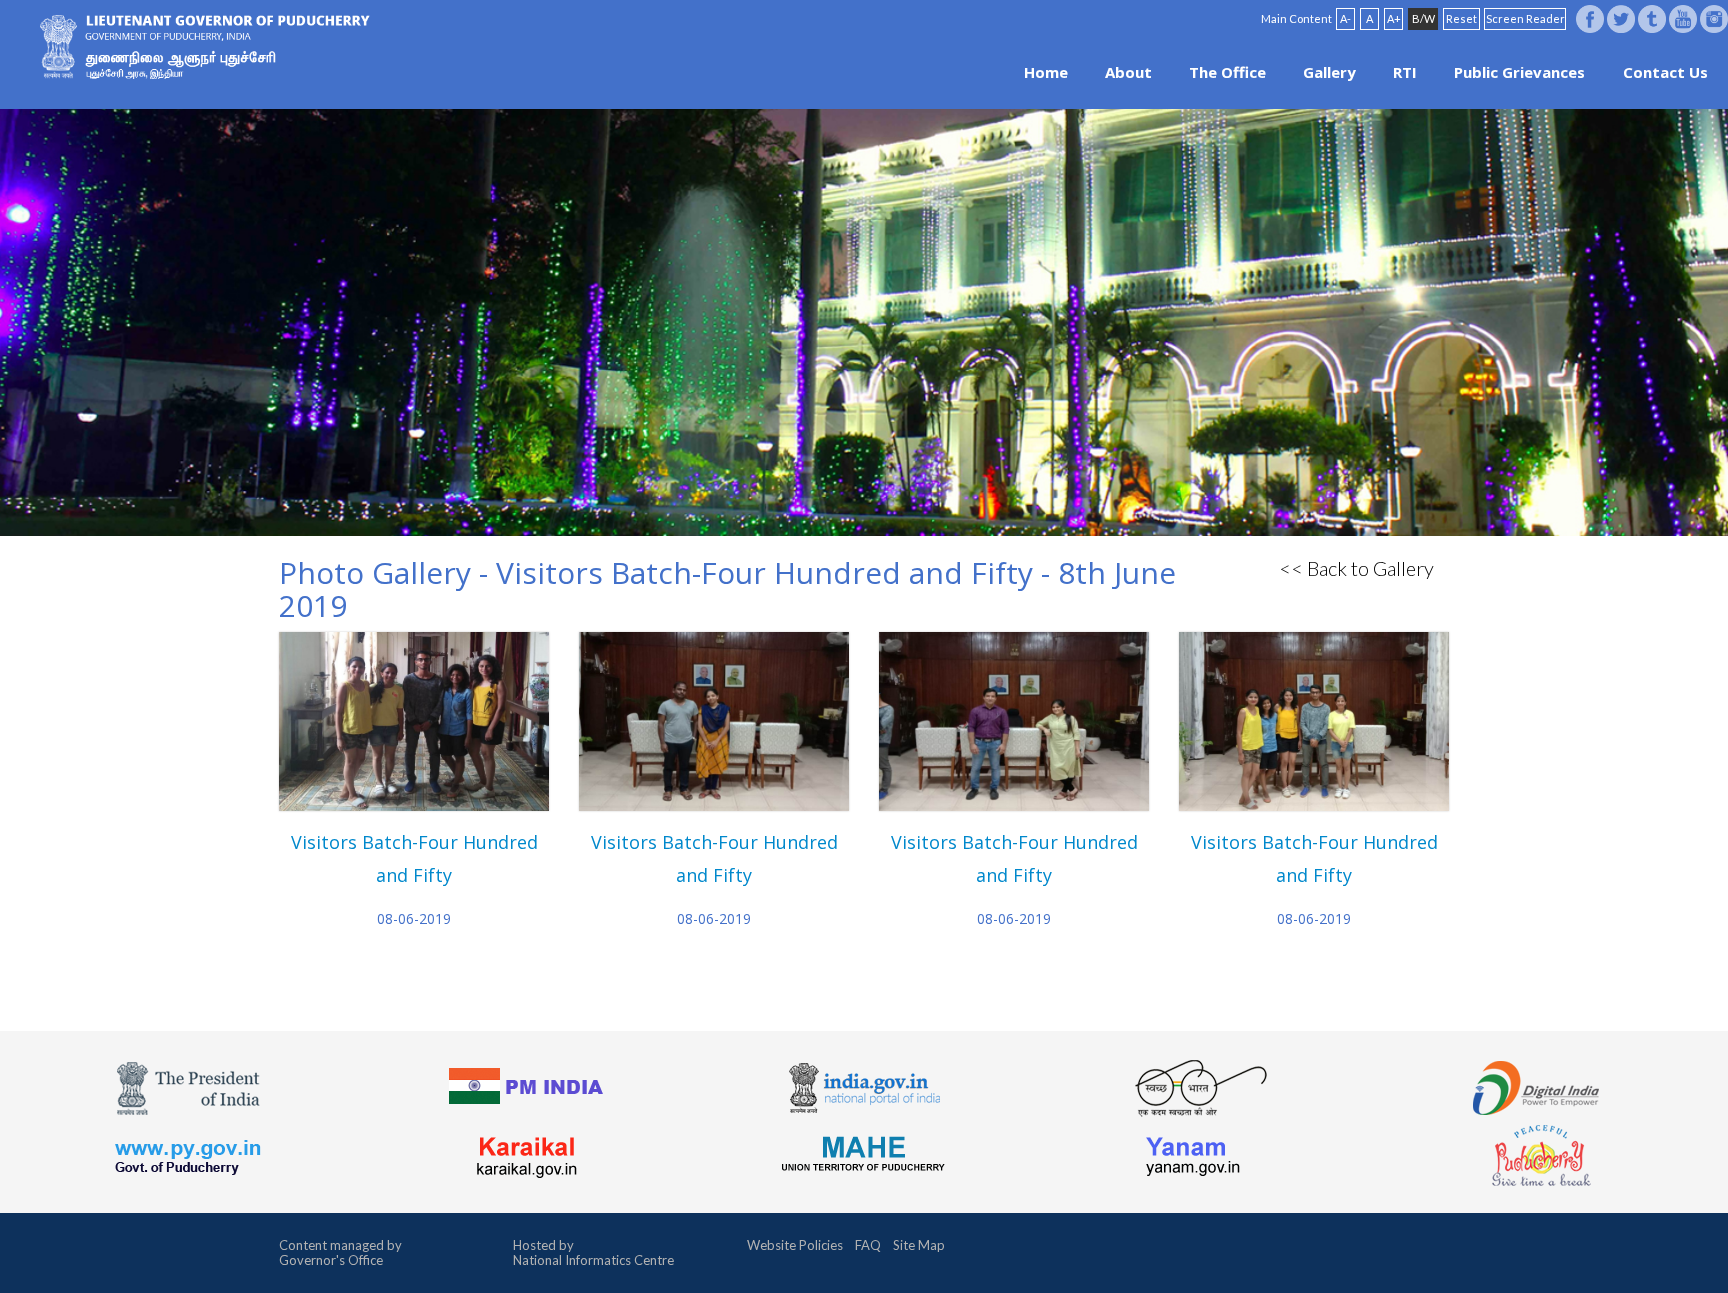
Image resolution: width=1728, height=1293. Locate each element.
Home (1046, 72)
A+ (1394, 18)
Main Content (1296, 18)
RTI (1405, 72)
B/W (1423, 18)
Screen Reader (1525, 18)
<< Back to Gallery (1356, 568)
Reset (1461, 18)
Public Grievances (1519, 72)
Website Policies (795, 1245)
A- (1345, 18)
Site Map (919, 1245)
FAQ (868, 1245)
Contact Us (1665, 72)
